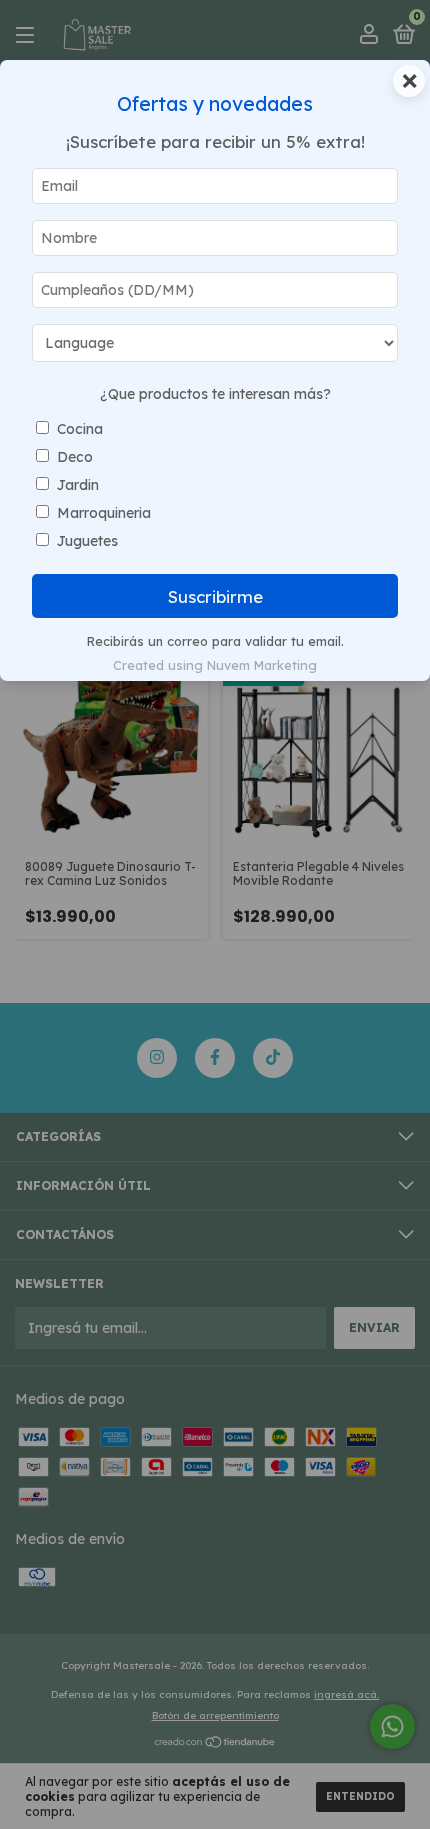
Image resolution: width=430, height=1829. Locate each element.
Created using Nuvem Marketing (215, 665)
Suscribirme (215, 596)
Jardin (78, 485)
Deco (75, 457)
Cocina (80, 429)
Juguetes (87, 541)
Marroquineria (104, 513)
